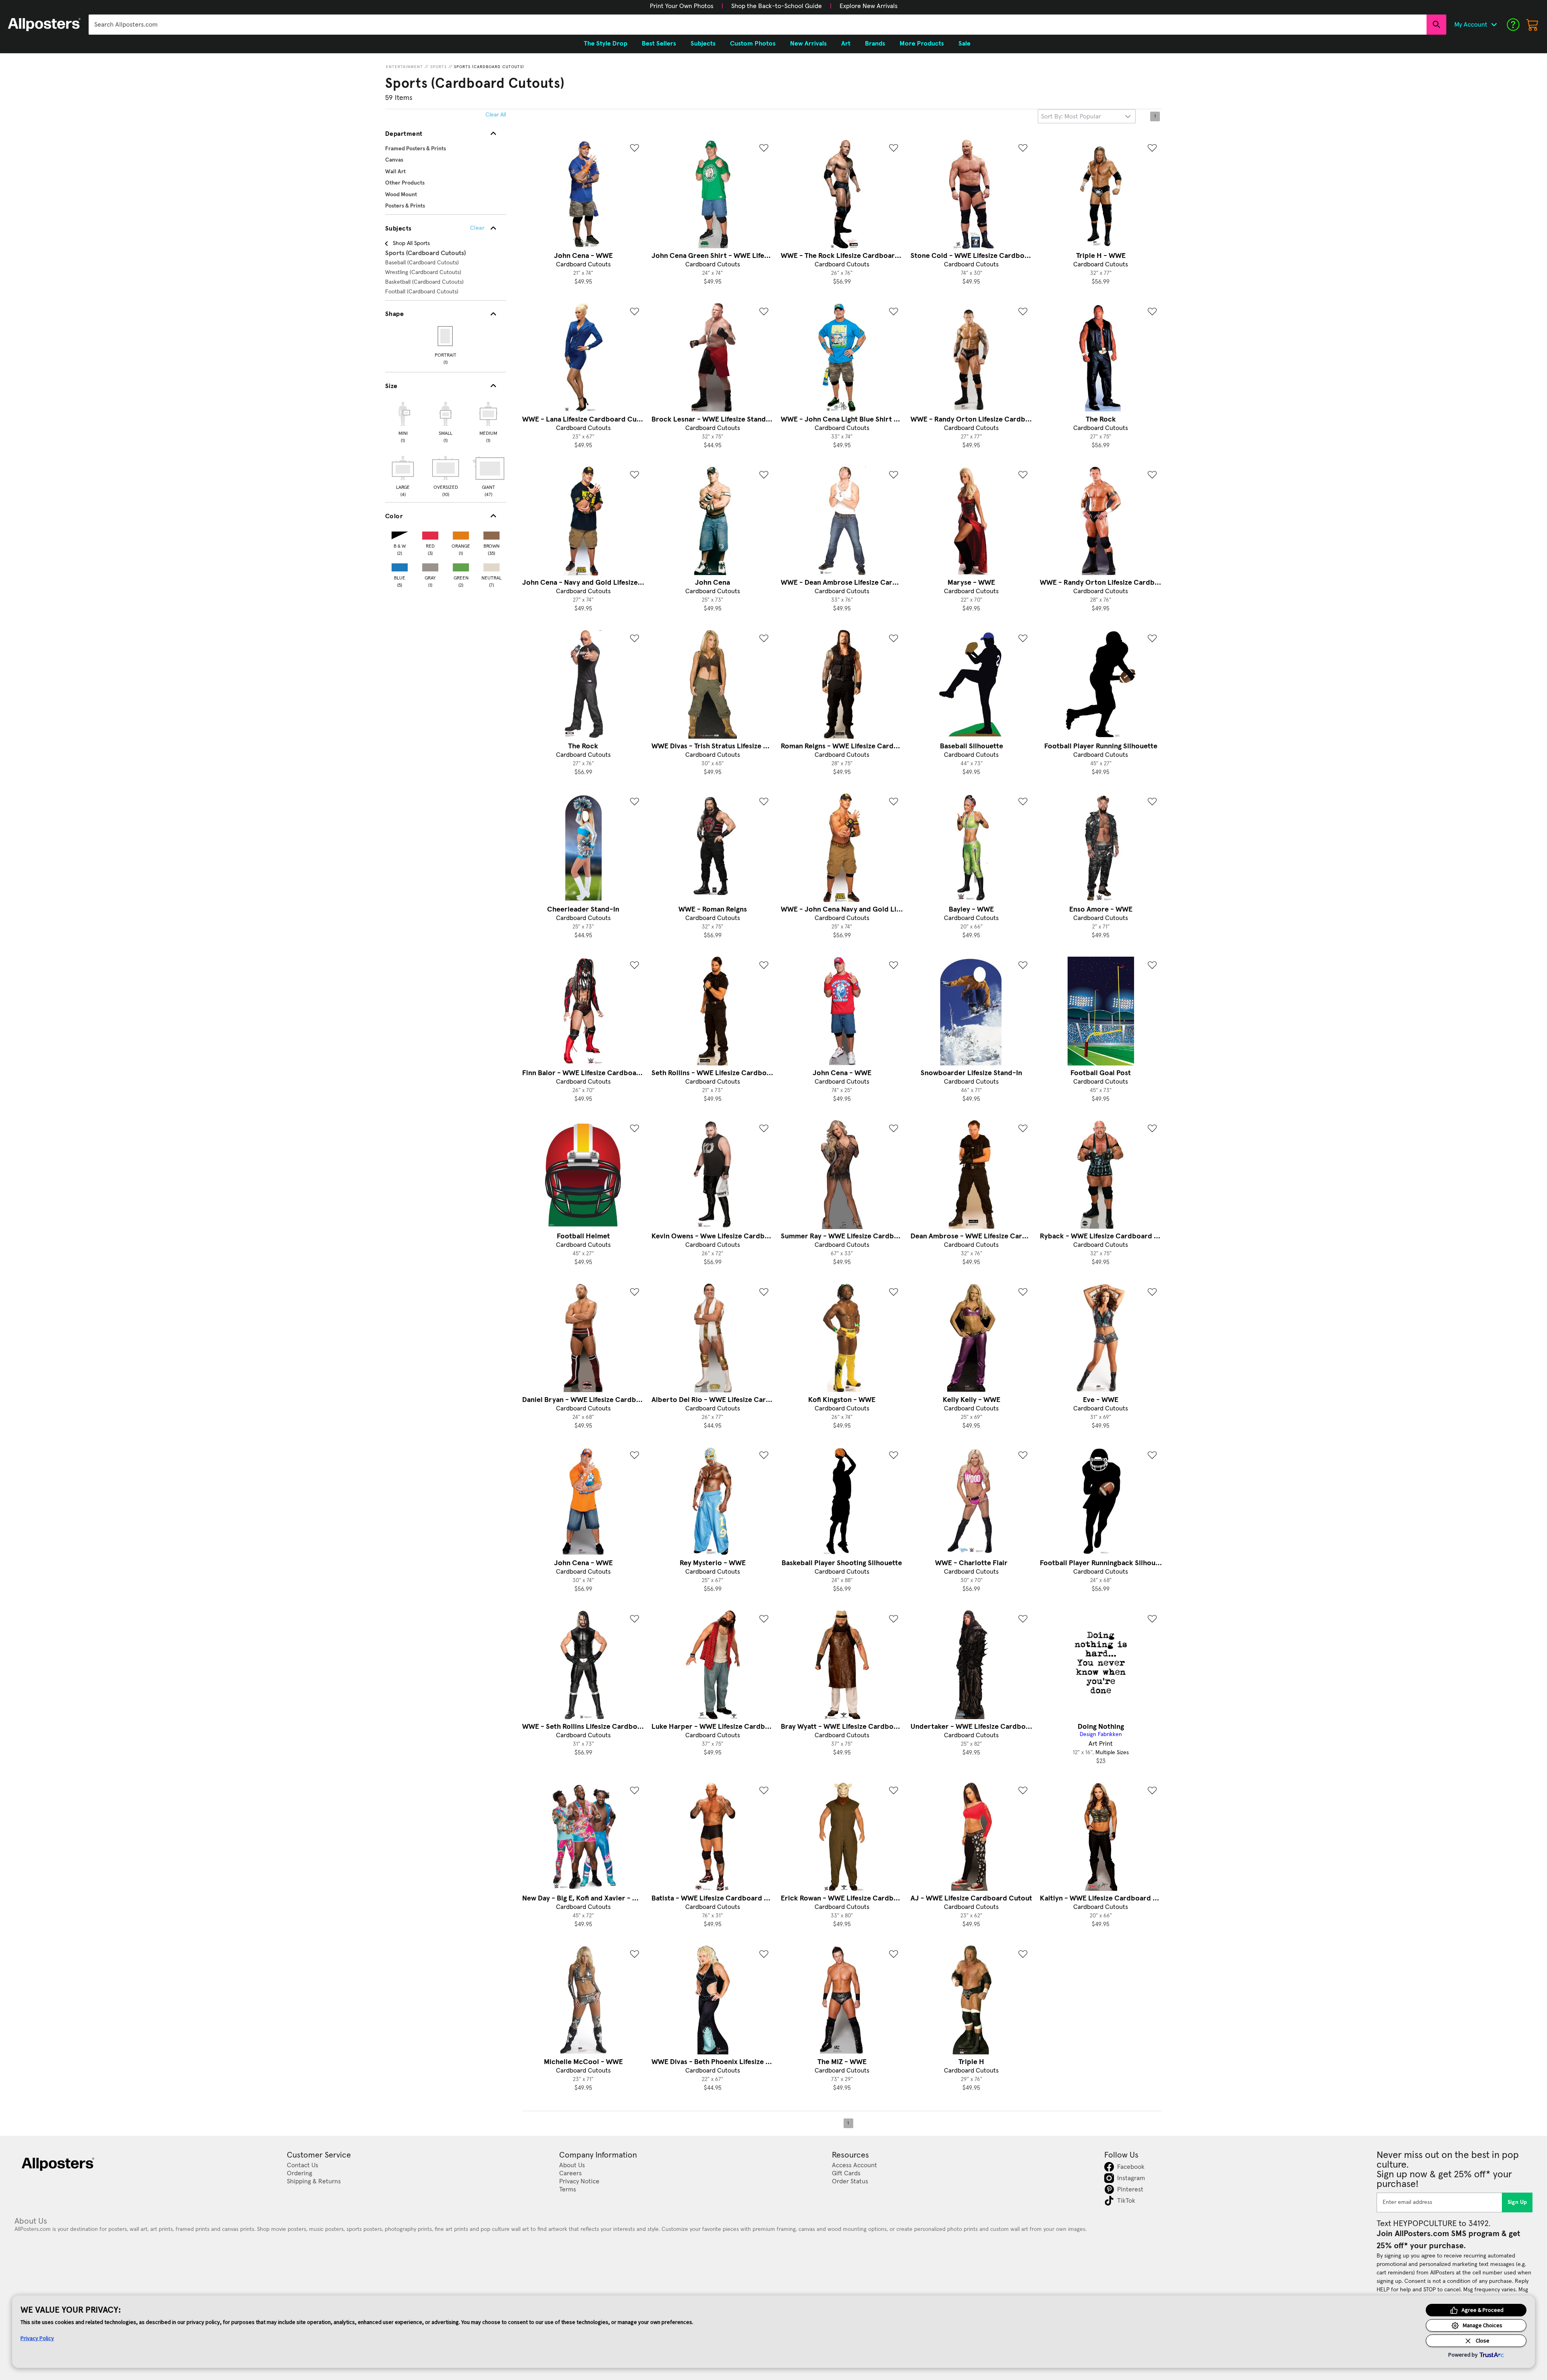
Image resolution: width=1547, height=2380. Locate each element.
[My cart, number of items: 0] (1532, 25)
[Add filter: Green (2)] (461, 566)
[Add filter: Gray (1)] (430, 566)
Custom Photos (753, 44)
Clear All (496, 115)
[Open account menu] (1494, 25)
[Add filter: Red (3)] (430, 534)
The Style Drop (606, 44)
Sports (439, 67)
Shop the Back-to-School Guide (777, 6)
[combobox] (758, 25)
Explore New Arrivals (869, 6)
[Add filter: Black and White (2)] (400, 534)
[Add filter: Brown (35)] (491, 534)
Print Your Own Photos (682, 6)
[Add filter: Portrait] (446, 336)
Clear (477, 228)
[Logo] (44, 25)
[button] (682, 6)
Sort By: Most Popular (1071, 116)
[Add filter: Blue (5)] (400, 566)
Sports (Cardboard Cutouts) (489, 67)
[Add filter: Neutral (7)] (491, 566)
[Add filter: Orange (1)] (461, 534)
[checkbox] (403, 421)
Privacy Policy (37, 2338)
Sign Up (1517, 2202)
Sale (964, 44)
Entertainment (404, 67)
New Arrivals (808, 44)
